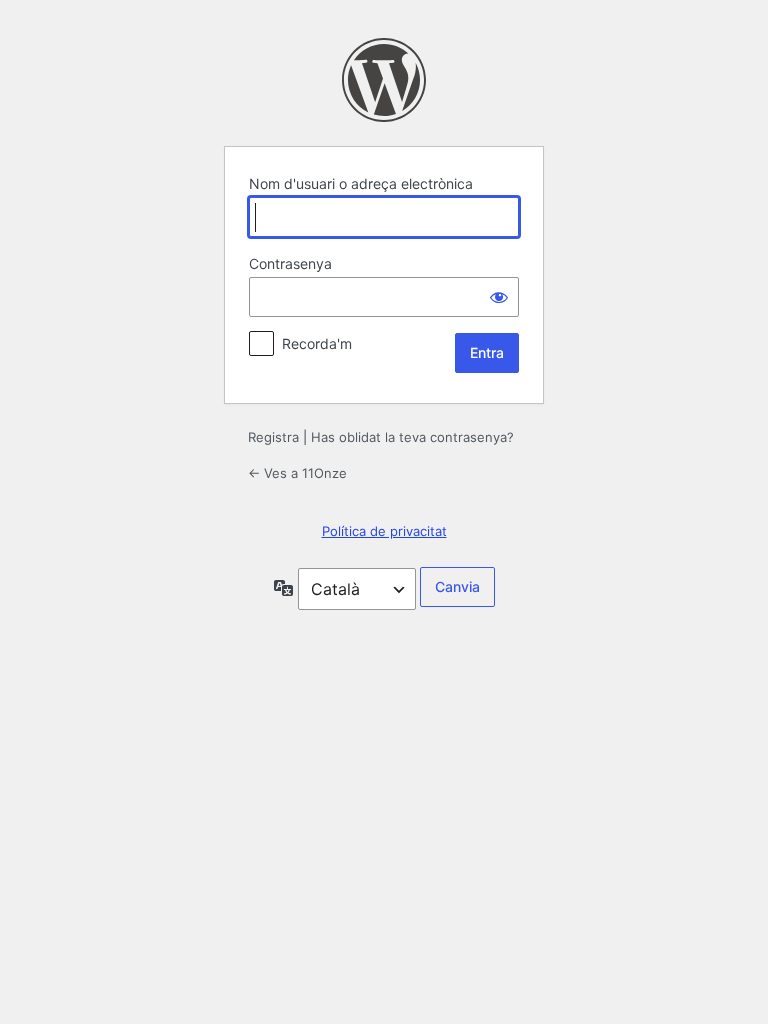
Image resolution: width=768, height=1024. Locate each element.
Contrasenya (290, 263)
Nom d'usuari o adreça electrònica (361, 183)
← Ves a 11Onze (297, 473)
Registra (273, 437)
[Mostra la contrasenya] (499, 297)
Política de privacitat (384, 531)
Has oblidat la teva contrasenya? (412, 437)
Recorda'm (317, 343)
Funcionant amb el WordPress (384, 80)
